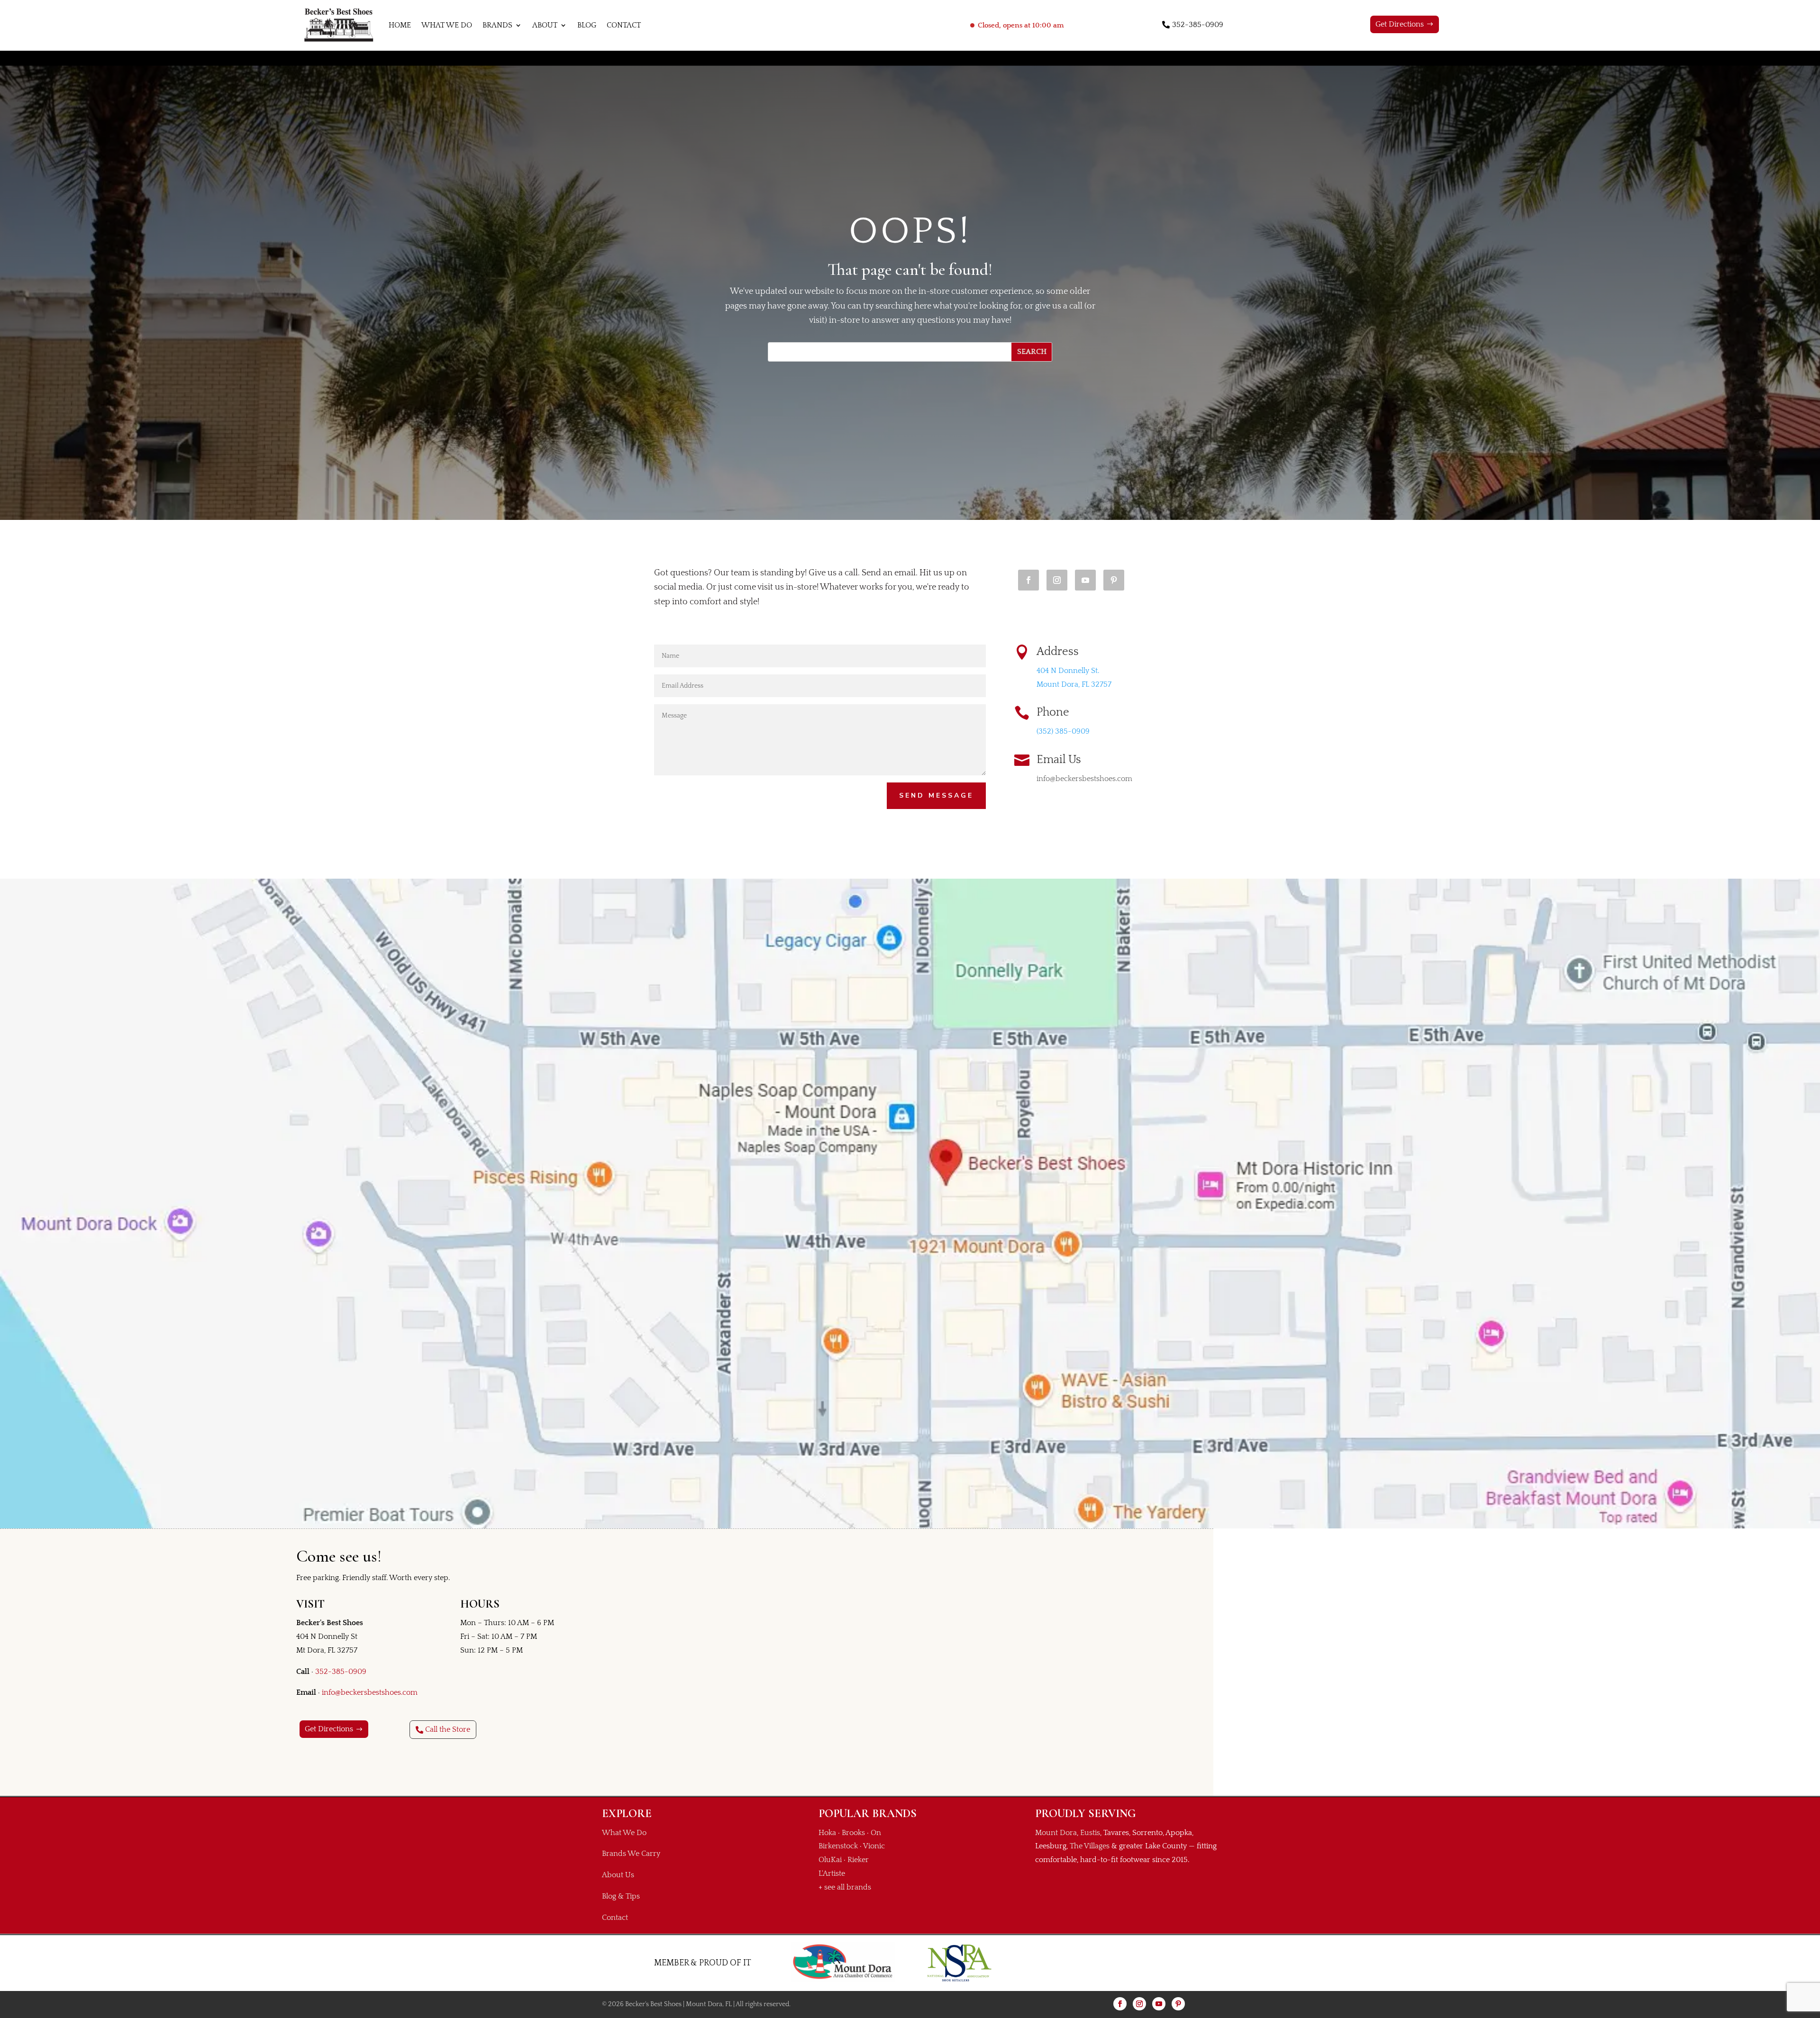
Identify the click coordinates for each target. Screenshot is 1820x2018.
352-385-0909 (1198, 25)
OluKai (830, 1860)
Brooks (853, 1833)
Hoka (827, 1833)
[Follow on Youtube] (1085, 580)
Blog (587, 25)
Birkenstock (838, 1846)
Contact (624, 25)
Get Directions (1400, 24)
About (545, 25)
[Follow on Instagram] (1057, 580)
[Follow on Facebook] (1028, 580)
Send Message (936, 795)
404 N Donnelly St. (1068, 671)
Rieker (858, 1860)
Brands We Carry (631, 1854)
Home (400, 25)
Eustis (1090, 1833)
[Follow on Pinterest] (1114, 580)
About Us (618, 1875)
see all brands (848, 1887)
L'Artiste (832, 1873)
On (876, 1833)
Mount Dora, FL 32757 (1074, 684)
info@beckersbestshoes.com (370, 1692)
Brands (497, 25)
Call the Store (448, 1729)
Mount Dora (1056, 1833)
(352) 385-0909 (1063, 731)
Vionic (874, 1846)
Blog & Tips (621, 1896)
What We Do (447, 25)
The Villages (1090, 1846)
